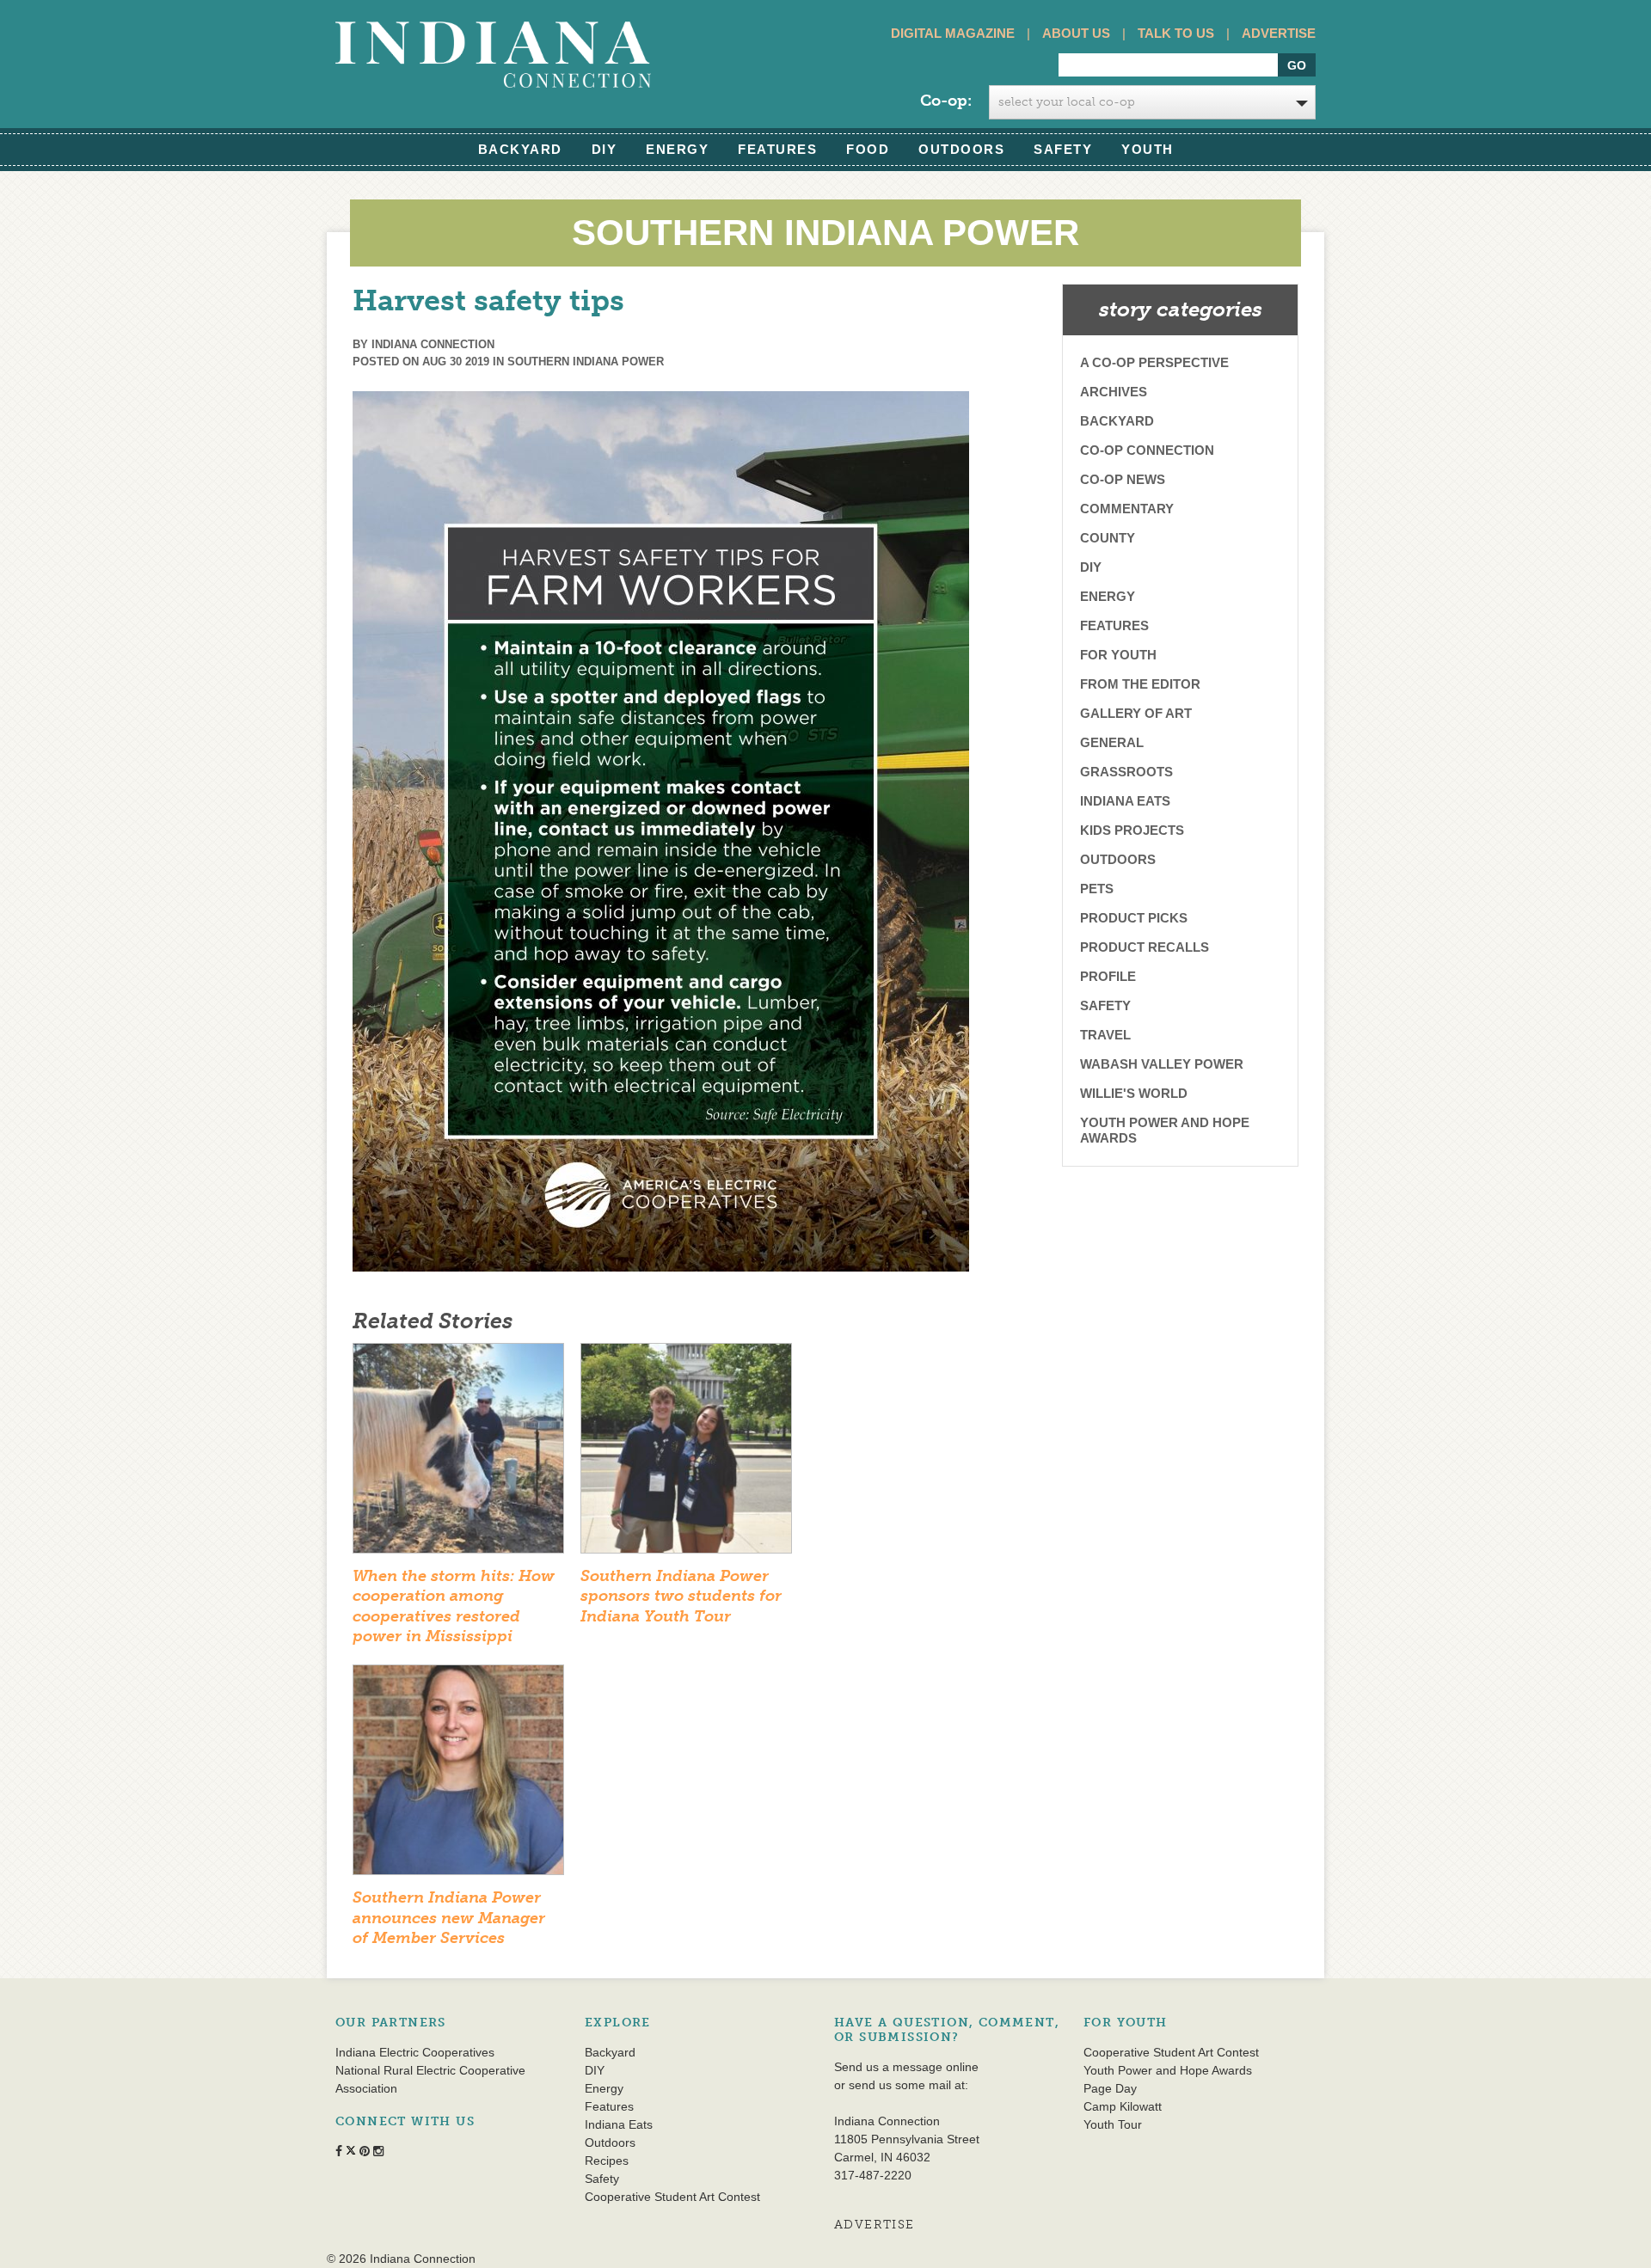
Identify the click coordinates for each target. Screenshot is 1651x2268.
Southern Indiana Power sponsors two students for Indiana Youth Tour (681, 1596)
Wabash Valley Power (1162, 1064)
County (1108, 538)
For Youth (1118, 655)
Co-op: (946, 101)
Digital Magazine (953, 33)
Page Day (1110, 2088)
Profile (1108, 976)
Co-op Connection (1147, 450)
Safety (1063, 149)
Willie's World (1134, 1093)
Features (777, 149)
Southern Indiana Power (586, 362)
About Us (1076, 33)
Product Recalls (1145, 947)
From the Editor (1140, 684)
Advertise (1279, 33)
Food (868, 149)
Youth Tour (1113, 2124)
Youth (1148, 149)
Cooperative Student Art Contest (672, 2197)
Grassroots (1126, 772)
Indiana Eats (1125, 801)
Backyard (520, 149)
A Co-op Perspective (1154, 362)
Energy (677, 149)
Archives (1114, 392)
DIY (605, 149)
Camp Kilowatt (1123, 2106)
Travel (1105, 1035)
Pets (1097, 889)
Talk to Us (1176, 33)
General (1112, 742)
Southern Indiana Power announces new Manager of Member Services (449, 1918)
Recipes (607, 2161)
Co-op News (1123, 479)
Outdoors (961, 149)
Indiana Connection (433, 344)
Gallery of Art (1136, 713)
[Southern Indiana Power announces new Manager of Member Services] (458, 1775)
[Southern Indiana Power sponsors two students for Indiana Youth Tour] (686, 1454)
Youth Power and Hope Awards (1165, 1130)
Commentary (1127, 509)
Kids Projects (1132, 830)
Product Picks (1134, 918)
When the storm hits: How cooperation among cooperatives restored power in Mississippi (454, 1606)
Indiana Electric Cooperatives (415, 2052)
